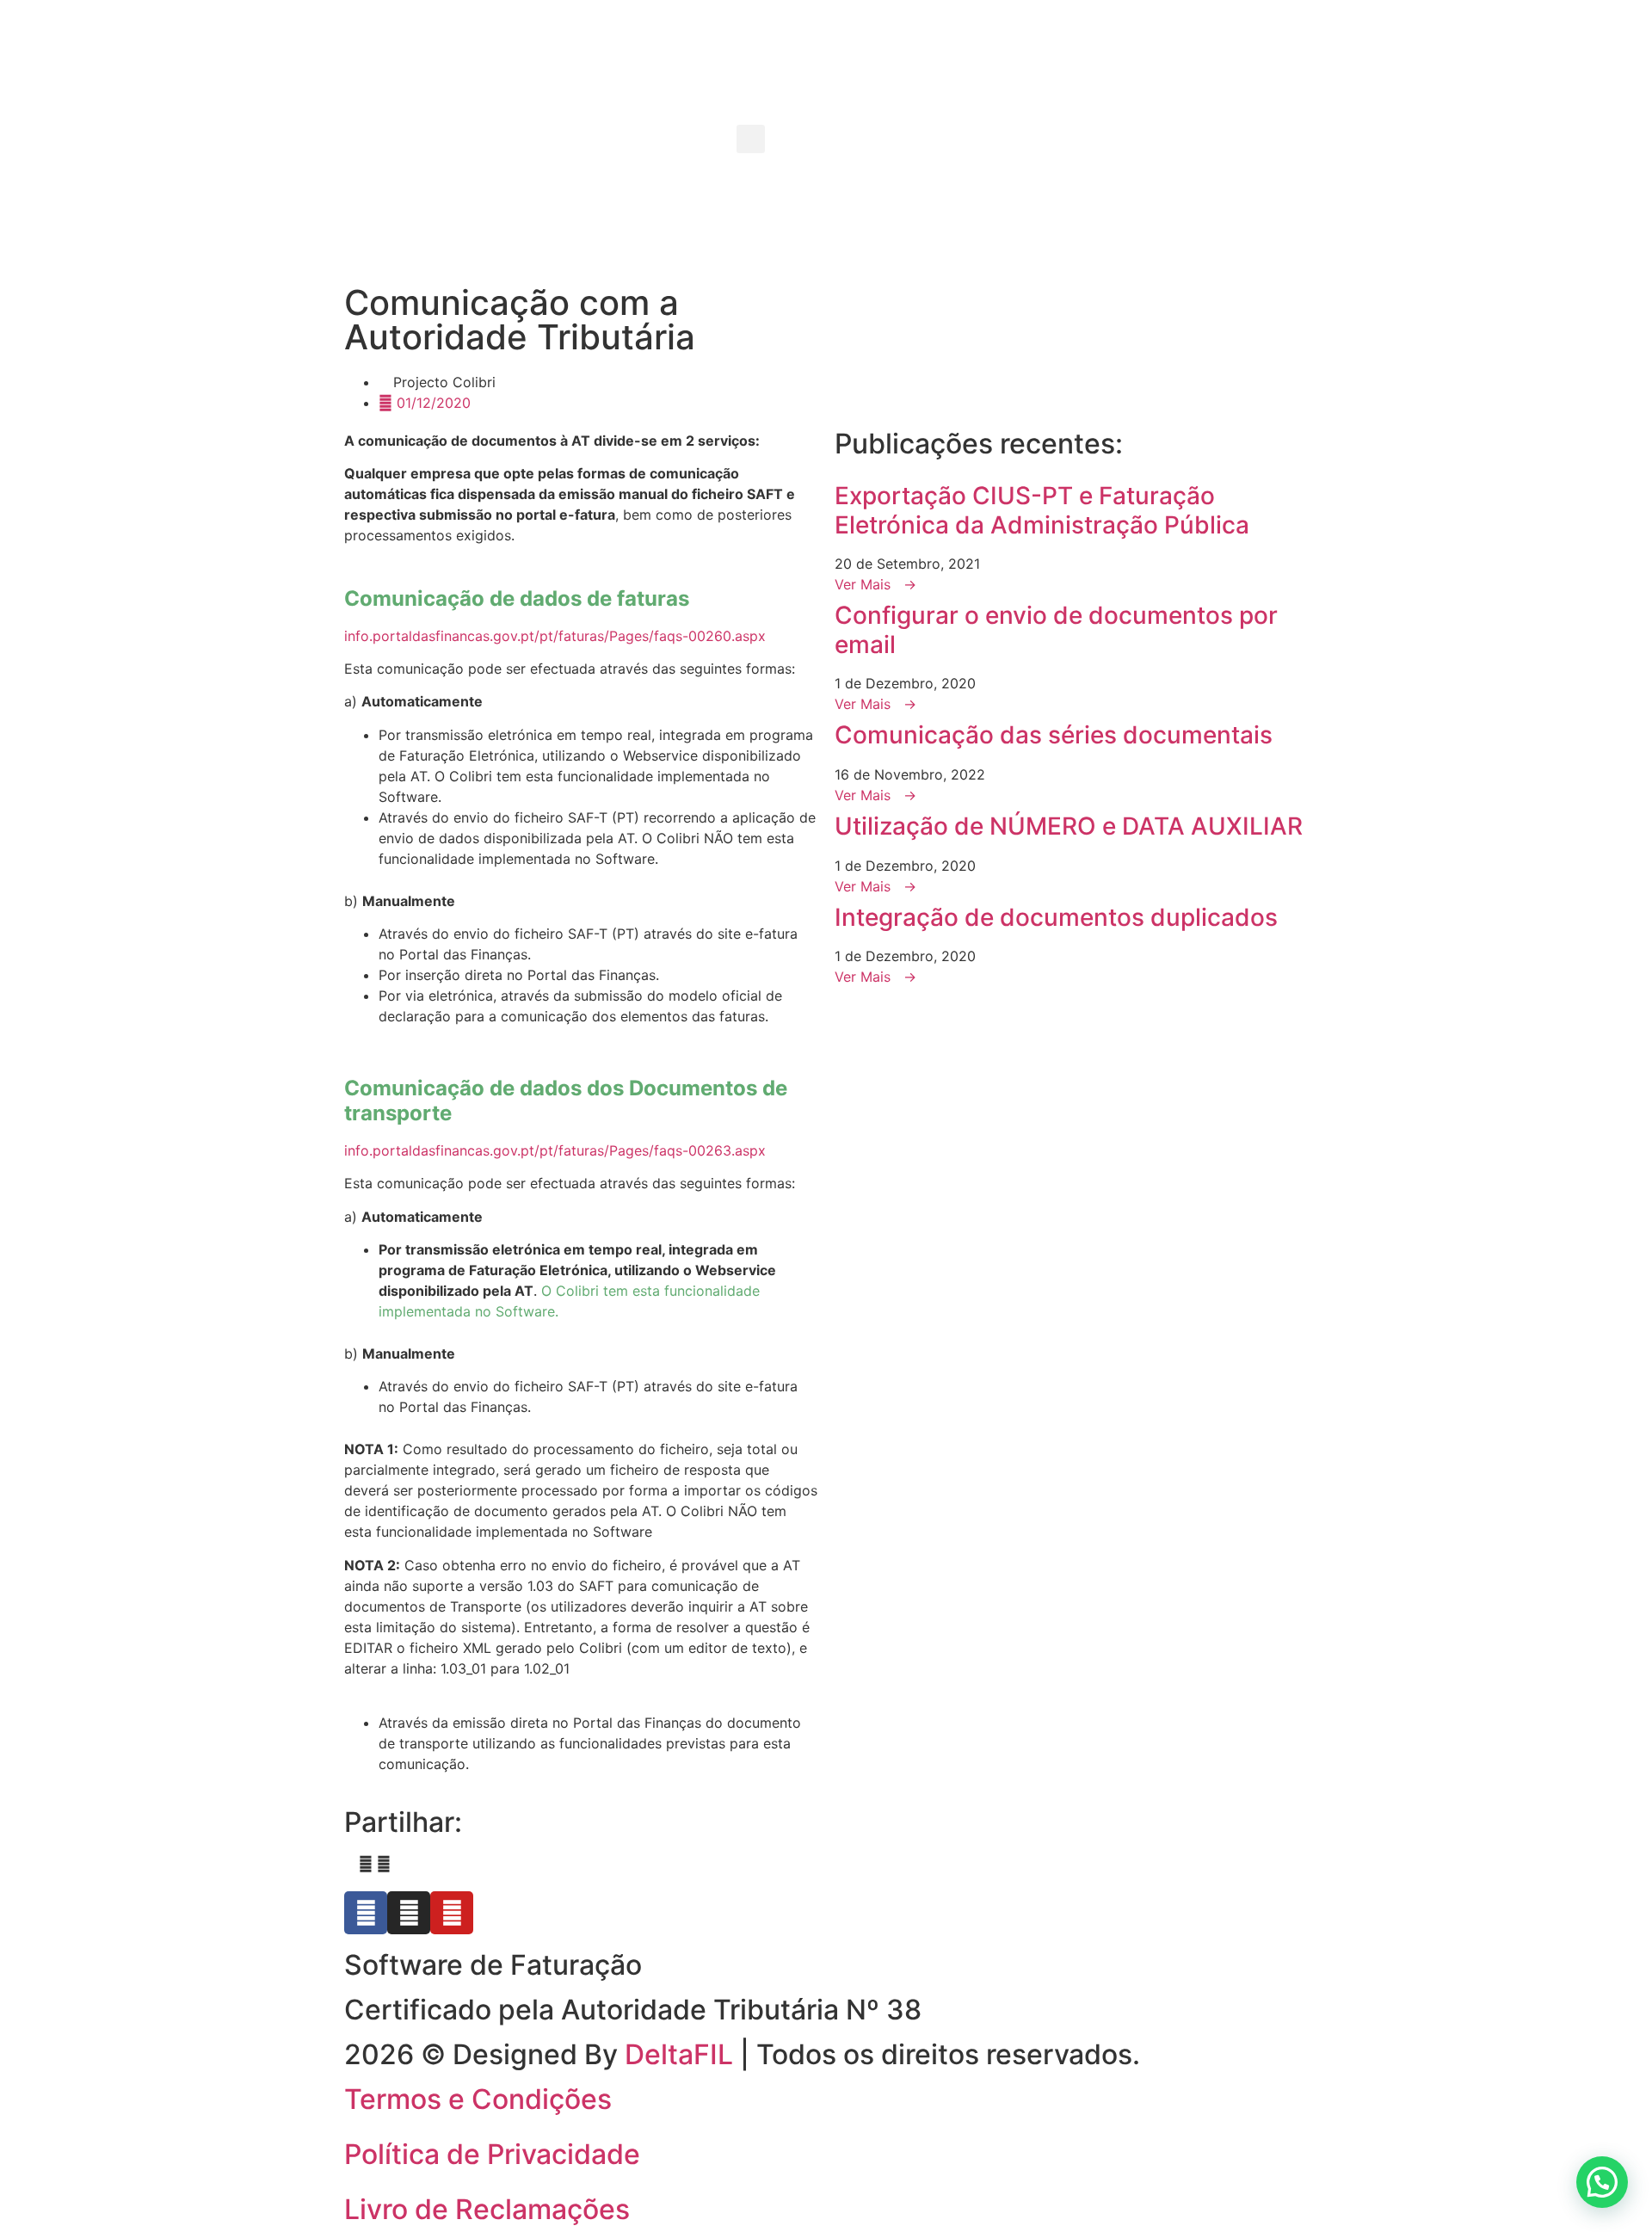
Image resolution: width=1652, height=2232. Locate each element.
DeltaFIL (679, 2054)
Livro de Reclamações (487, 2209)
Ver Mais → (875, 584)
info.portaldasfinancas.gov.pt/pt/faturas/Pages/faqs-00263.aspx (555, 1150)
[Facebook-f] (366, 1913)
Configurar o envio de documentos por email (1056, 630)
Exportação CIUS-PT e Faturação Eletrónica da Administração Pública (1042, 510)
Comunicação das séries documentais (1054, 735)
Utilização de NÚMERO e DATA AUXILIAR (1069, 826)
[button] (751, 139)
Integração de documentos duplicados (1056, 917)
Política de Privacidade (492, 2154)
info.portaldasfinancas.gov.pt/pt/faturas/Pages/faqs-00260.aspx (555, 636)
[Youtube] (452, 1913)
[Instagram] (409, 1913)
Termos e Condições (478, 2099)
